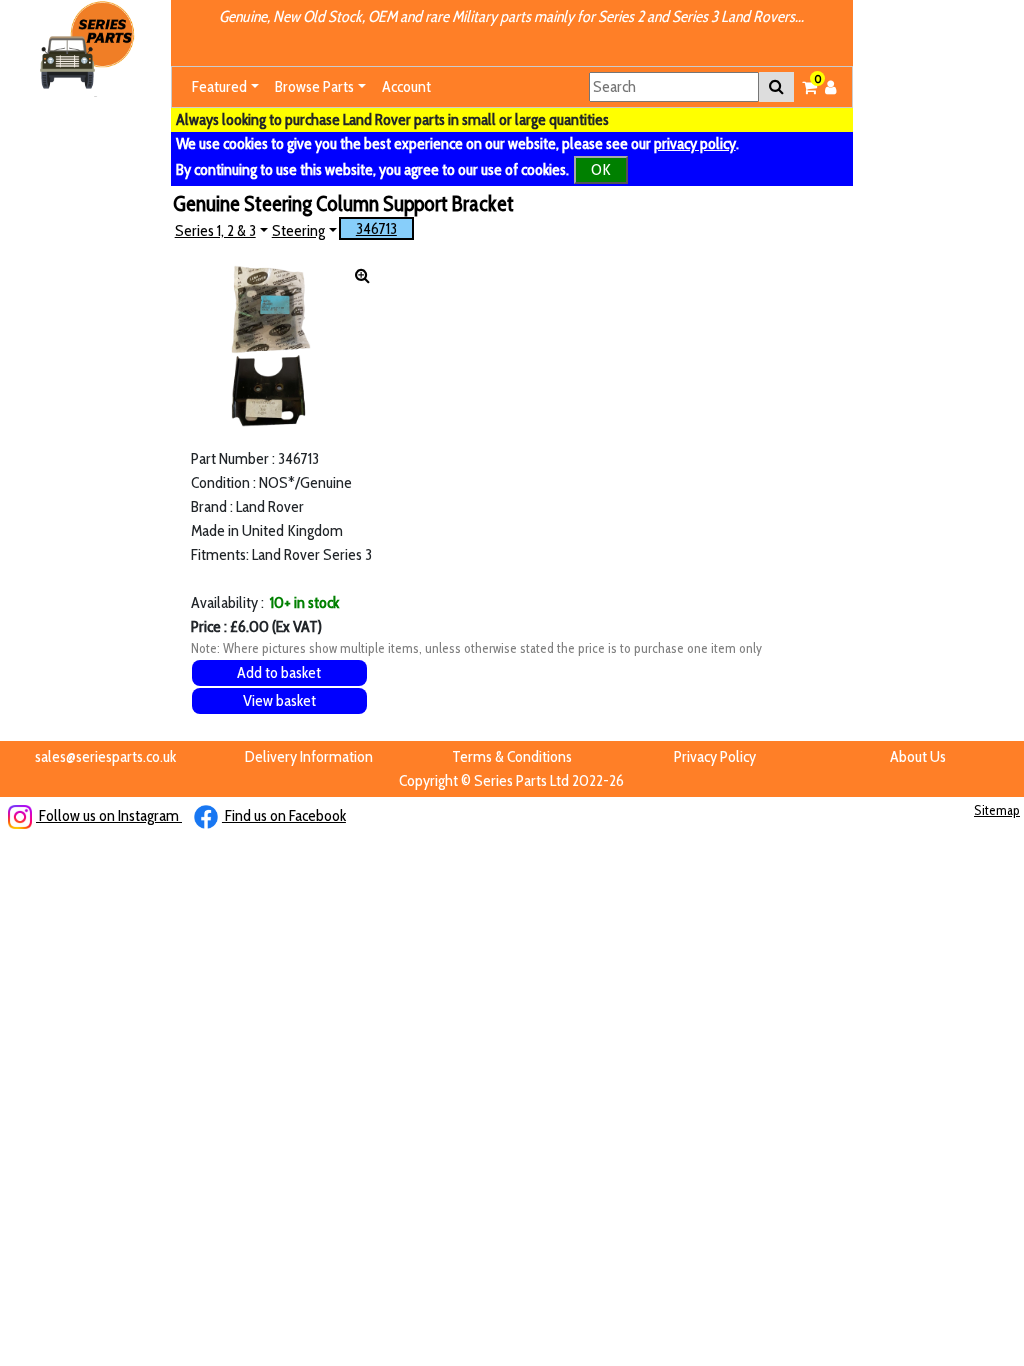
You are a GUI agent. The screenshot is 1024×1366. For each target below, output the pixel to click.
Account (406, 86)
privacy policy (695, 143)
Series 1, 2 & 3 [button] (215, 230)
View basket (279, 700)
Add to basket (279, 672)
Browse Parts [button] (314, 86)
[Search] (776, 87)
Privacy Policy (715, 756)
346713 (376, 228)
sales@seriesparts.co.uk (105, 756)
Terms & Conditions (512, 756)
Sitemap (997, 810)
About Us (918, 756)
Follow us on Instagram (109, 815)
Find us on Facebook (284, 815)
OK (601, 169)
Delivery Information (309, 756)
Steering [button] (298, 230)
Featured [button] (219, 86)
